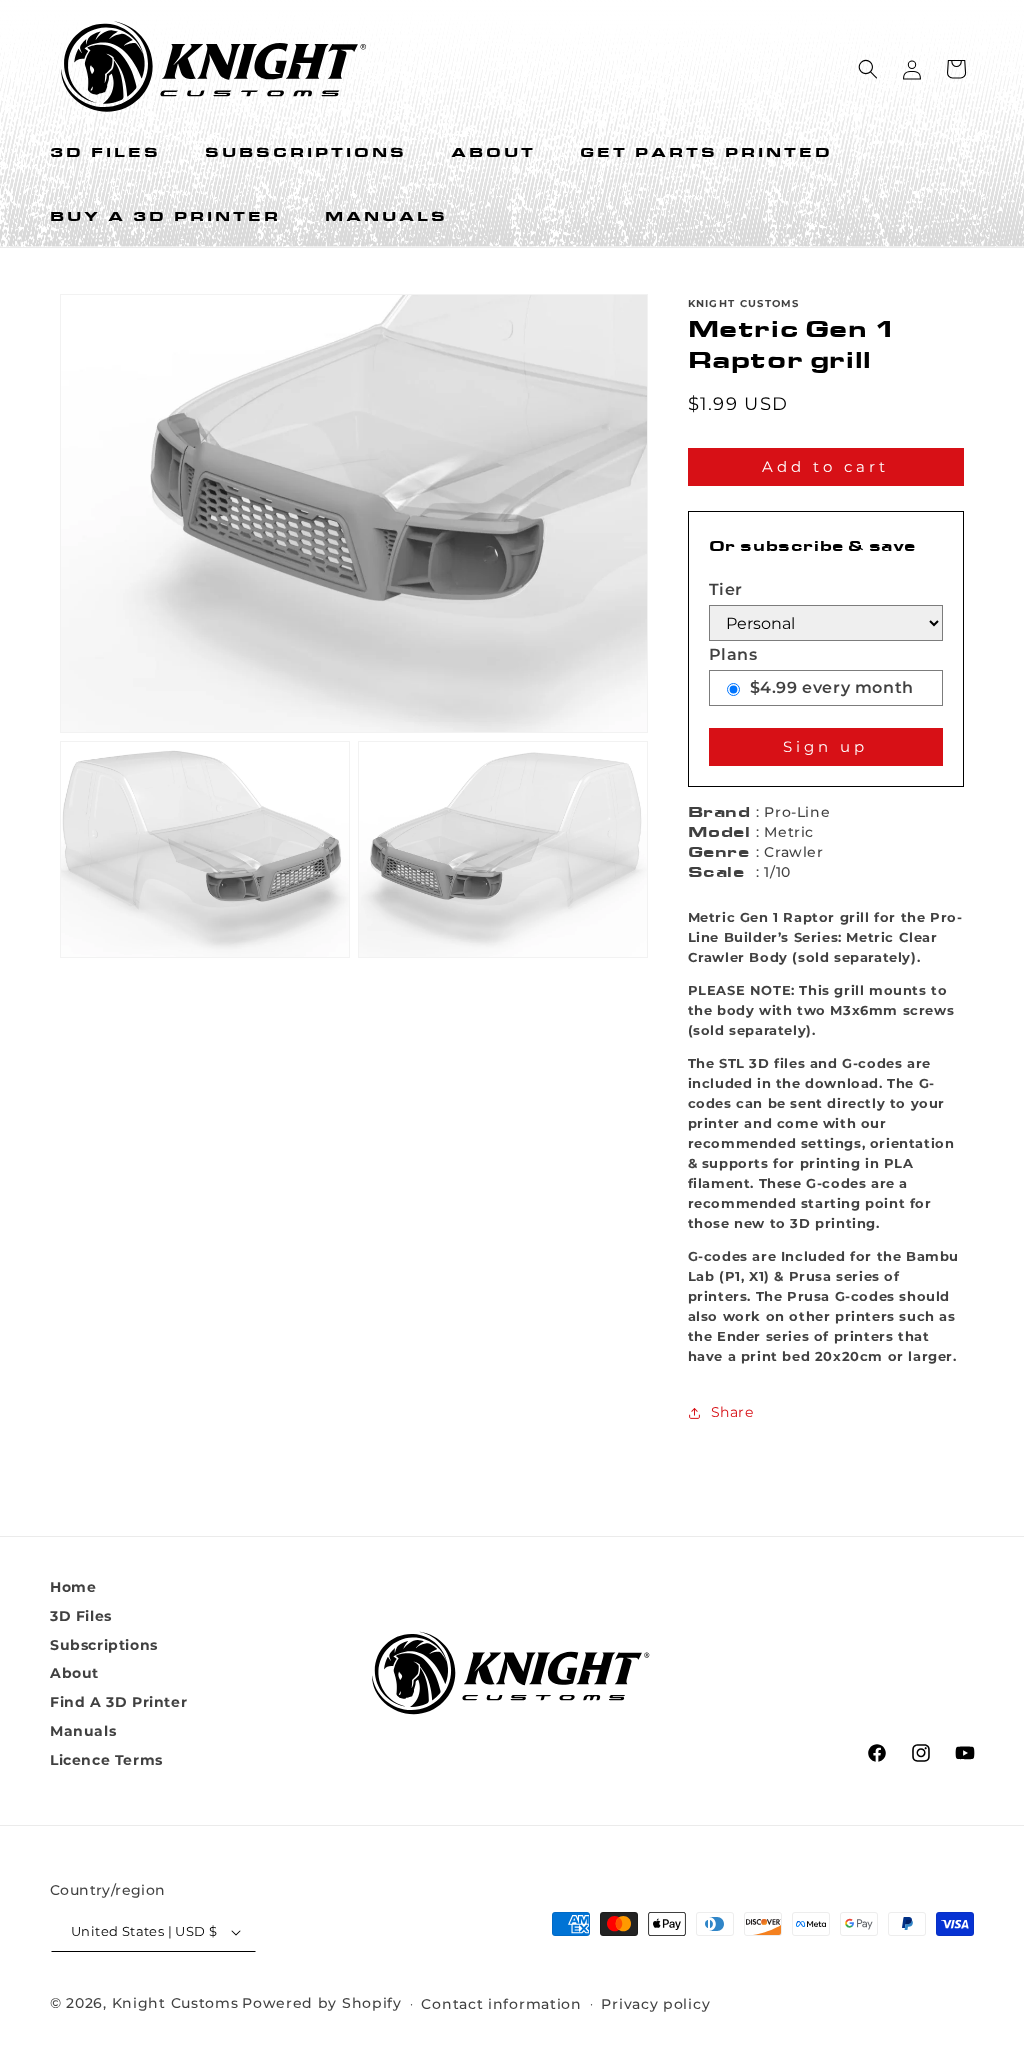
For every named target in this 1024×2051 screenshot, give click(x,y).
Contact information (501, 2004)
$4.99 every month (832, 687)
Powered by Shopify (322, 2003)
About (74, 1673)
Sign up (825, 746)
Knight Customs (175, 2003)
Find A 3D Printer (118, 1702)
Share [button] (732, 1412)
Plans (733, 654)
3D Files (81, 1616)
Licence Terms (106, 1760)
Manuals (83, 1731)
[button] (868, 69)
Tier (726, 589)
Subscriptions (104, 1645)
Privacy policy (655, 2004)
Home (73, 1587)
